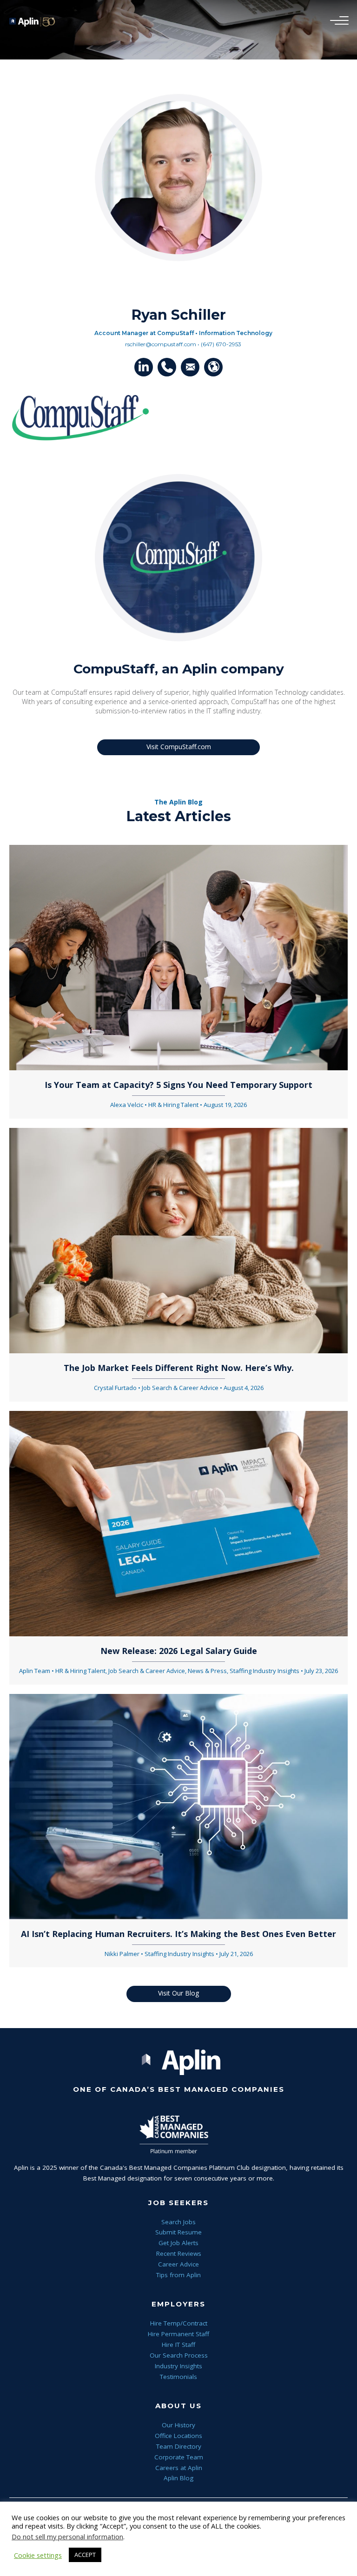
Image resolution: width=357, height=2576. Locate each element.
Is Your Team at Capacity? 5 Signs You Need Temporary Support (178, 1085)
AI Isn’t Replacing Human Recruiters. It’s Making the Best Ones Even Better (178, 1934)
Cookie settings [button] (38, 2555)
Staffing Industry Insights (264, 1671)
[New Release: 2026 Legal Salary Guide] (178, 1523)
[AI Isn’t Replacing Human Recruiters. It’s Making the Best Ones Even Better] (178, 1806)
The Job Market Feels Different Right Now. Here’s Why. (179, 1368)
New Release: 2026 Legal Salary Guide (179, 1651)
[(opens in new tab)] (79, 418)
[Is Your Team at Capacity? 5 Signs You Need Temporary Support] (178, 957)
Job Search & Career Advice (180, 1388)
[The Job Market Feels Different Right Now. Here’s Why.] (178, 1240)
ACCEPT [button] (85, 2555)
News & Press (207, 1671)
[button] (144, 367)
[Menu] (337, 21)
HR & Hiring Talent (173, 1105)
